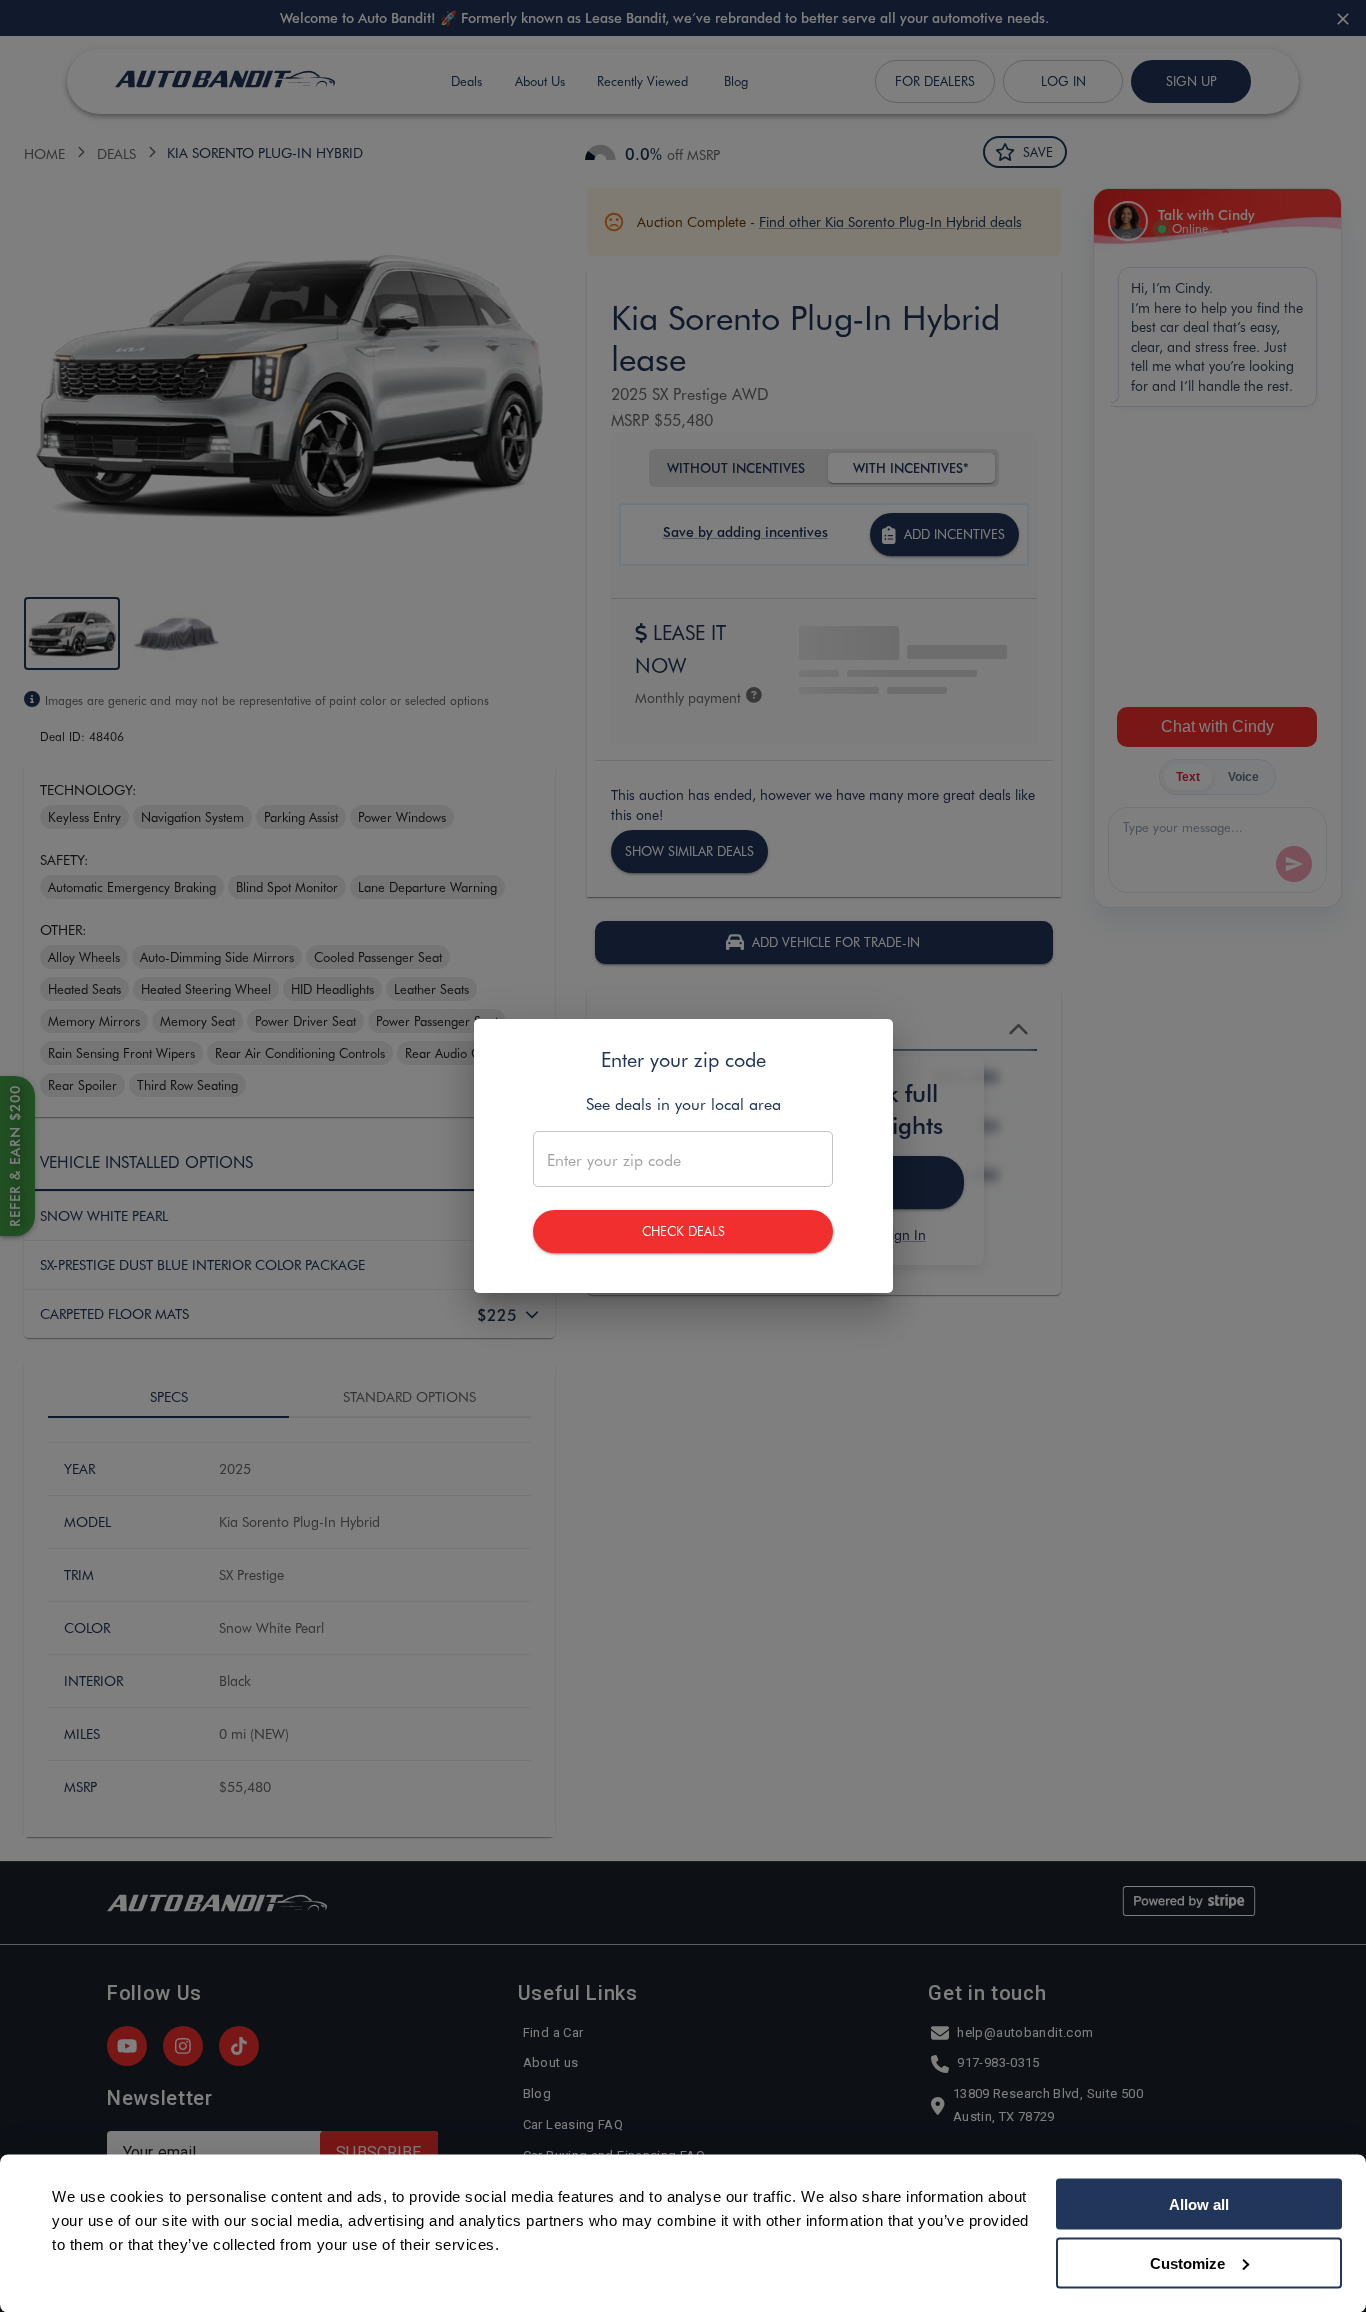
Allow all (1199, 2204)
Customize (1187, 2262)
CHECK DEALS (683, 1230)
